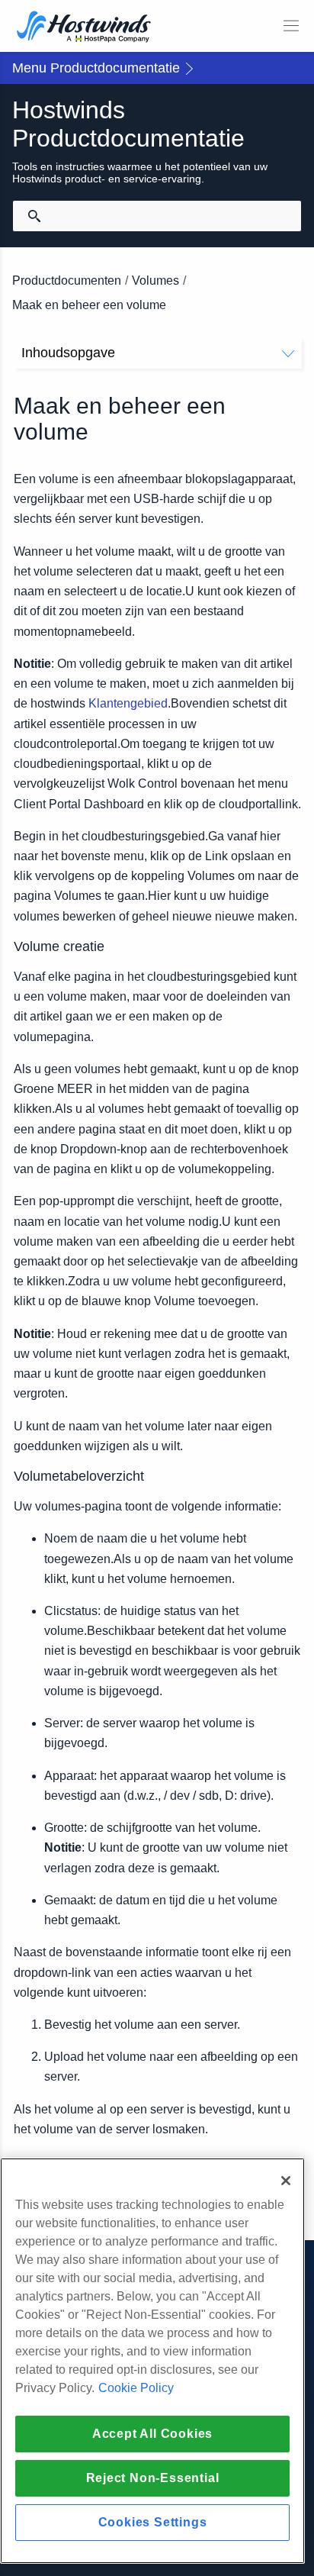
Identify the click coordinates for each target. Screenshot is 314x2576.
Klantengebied (128, 703)
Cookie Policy (136, 2388)
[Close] (286, 2181)
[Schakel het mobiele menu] (291, 26)
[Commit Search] (34, 216)
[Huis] (84, 28)
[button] (157, 68)
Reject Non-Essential (153, 2478)
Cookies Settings (153, 2522)
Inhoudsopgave (68, 353)
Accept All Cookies (152, 2434)
